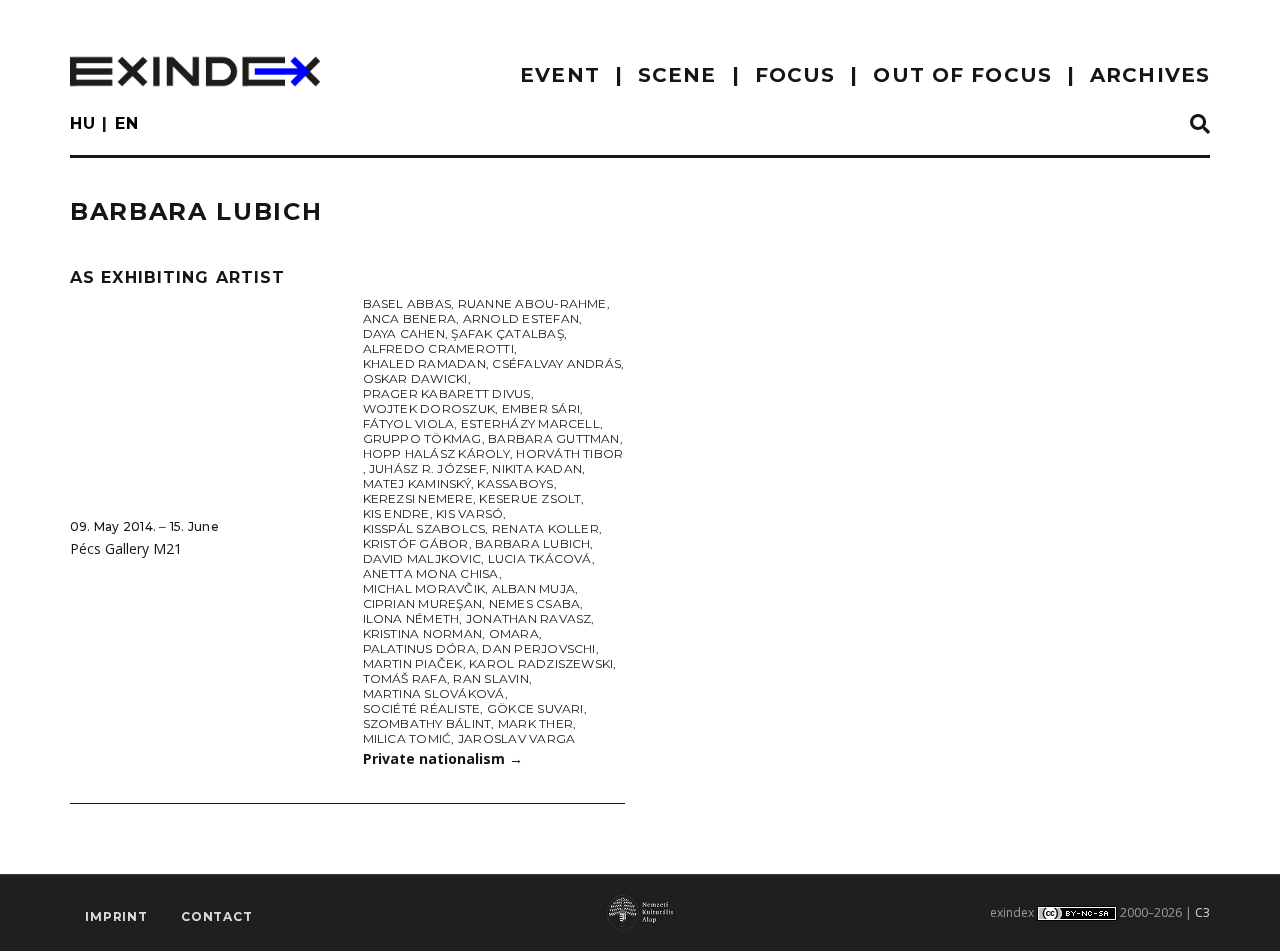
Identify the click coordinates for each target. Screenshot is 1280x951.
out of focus (962, 75)
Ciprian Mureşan (423, 603)
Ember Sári (541, 408)
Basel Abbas (407, 303)
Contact (217, 916)
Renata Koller (545, 528)
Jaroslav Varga (516, 738)
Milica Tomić (407, 738)
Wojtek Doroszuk (429, 408)
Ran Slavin (490, 678)
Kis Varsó (469, 513)
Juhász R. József (427, 468)
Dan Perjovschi (538, 648)
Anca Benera (410, 318)
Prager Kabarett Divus (447, 393)
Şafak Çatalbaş (507, 333)
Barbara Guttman (554, 438)
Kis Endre (396, 513)
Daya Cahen (404, 333)
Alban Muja (533, 588)
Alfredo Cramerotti (438, 348)
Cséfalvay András (556, 363)
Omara (514, 633)
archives (1150, 75)
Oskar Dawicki (415, 378)
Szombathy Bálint (427, 723)
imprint (116, 916)
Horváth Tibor (569, 453)
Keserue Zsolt (530, 498)
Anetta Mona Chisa (431, 573)
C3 (1202, 912)
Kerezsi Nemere (418, 498)
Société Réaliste (422, 708)
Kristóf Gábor (416, 543)
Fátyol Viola (409, 423)
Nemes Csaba (535, 603)
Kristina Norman (423, 633)
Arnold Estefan (521, 318)
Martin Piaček (413, 663)
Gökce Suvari (535, 708)
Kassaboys (515, 483)
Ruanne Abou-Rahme (532, 303)
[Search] (1200, 125)
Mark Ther (535, 723)
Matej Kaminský (417, 483)
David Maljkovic (422, 558)
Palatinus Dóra (419, 648)
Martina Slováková (434, 693)
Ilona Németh (411, 618)
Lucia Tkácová (540, 558)
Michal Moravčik (424, 588)
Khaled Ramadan (424, 363)
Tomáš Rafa (405, 678)
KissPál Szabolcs (424, 528)
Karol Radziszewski (541, 663)
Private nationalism (443, 758)
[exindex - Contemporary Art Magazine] (195, 71)
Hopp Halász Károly (436, 453)
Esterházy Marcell (530, 423)
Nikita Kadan (537, 468)
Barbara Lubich (532, 543)
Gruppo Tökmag (422, 438)
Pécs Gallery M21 (126, 548)
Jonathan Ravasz (529, 618)
